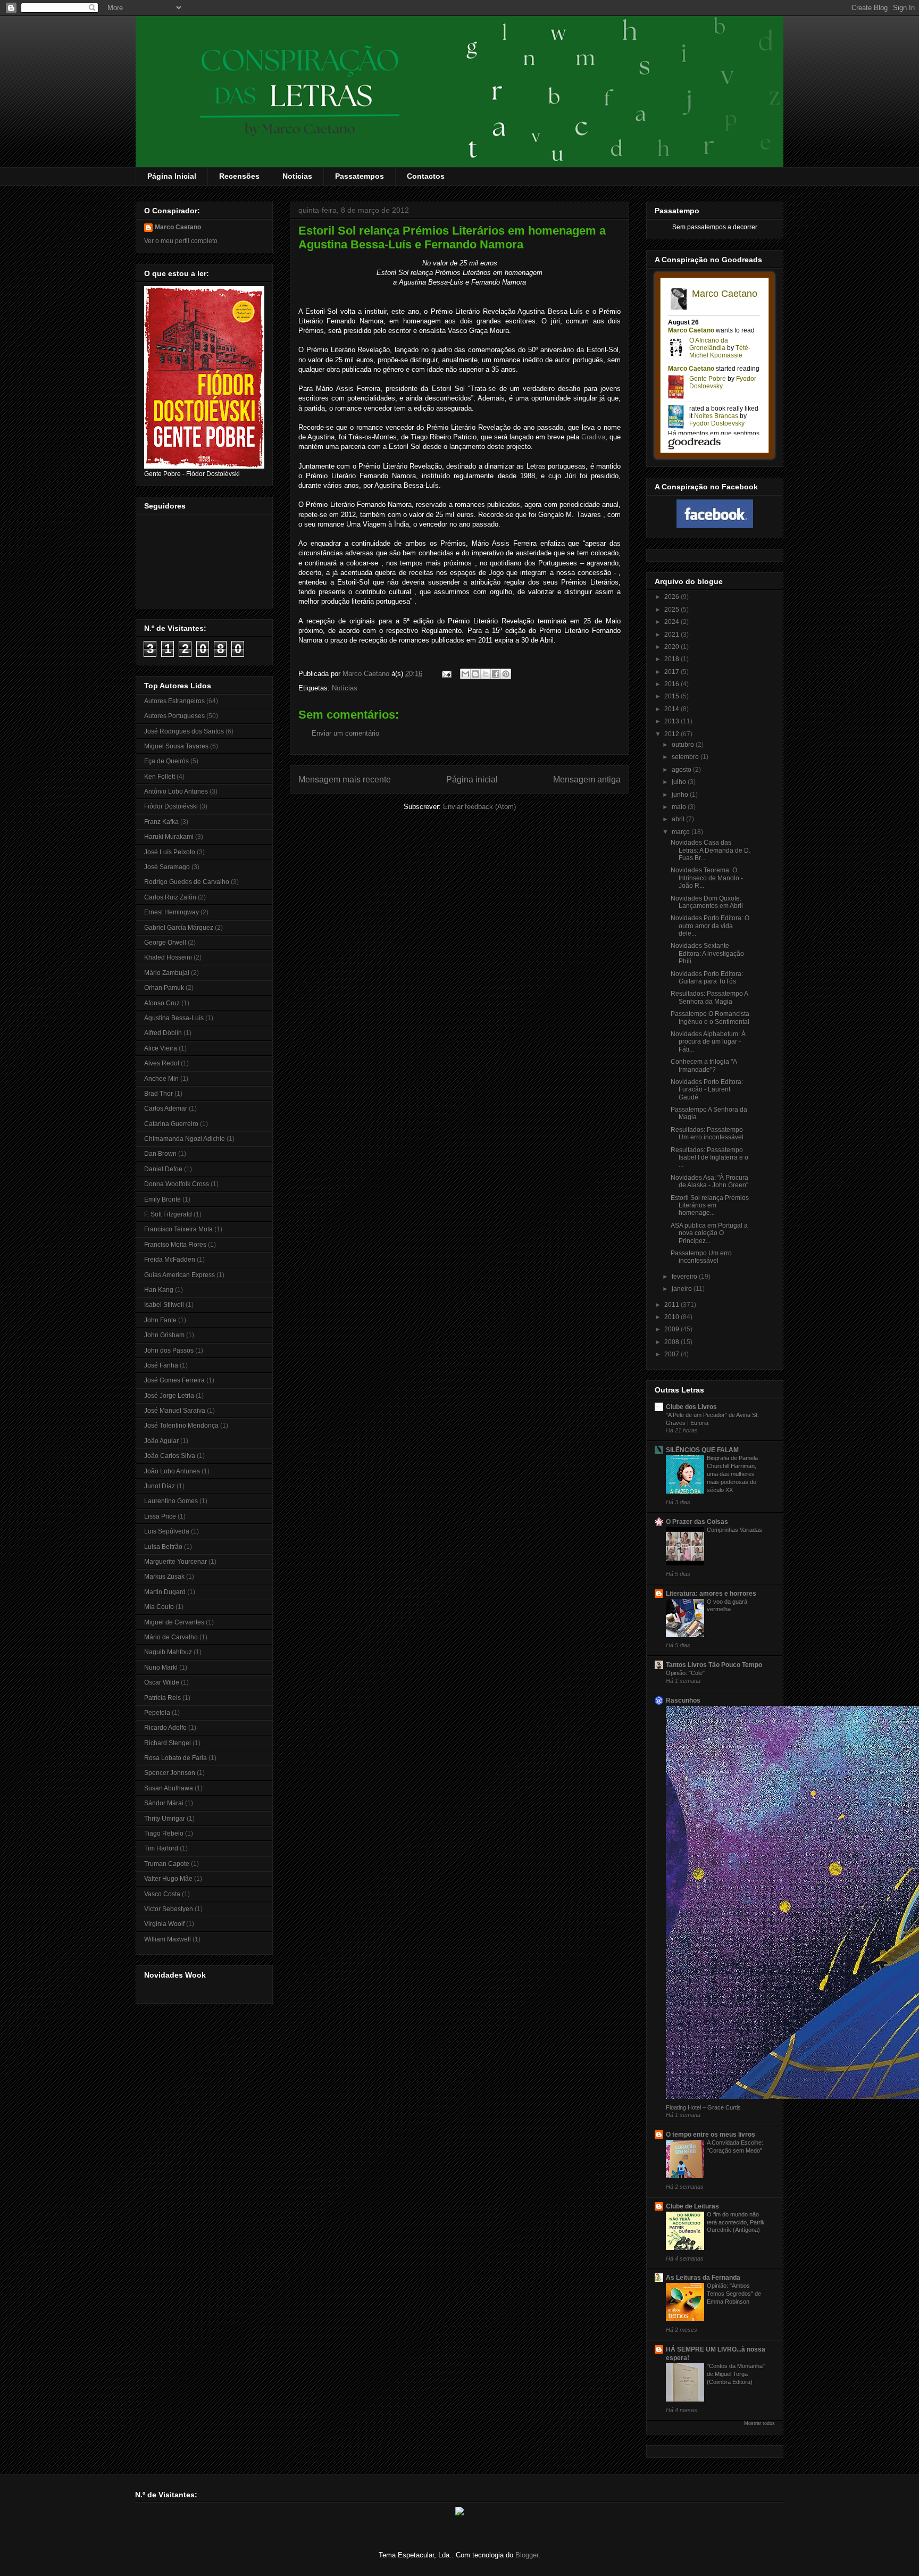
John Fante (160, 1320)
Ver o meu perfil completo (181, 241)
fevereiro (685, 1277)
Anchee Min (161, 1079)
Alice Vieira (161, 1048)
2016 (672, 684)
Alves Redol (162, 1063)
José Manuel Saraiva (175, 1411)
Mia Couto (159, 1607)
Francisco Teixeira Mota (178, 1229)
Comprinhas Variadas (734, 1530)
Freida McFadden (170, 1260)
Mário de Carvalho (171, 1637)
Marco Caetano (178, 227)
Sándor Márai (164, 1803)
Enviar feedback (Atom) (479, 807)
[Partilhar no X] (486, 674)
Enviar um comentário (345, 733)
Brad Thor (158, 1094)
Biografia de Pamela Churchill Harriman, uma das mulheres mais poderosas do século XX (732, 1474)
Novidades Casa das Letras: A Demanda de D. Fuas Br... (711, 850)
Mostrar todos (759, 2423)
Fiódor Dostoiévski (171, 806)
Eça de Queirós (166, 761)
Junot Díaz (160, 1486)
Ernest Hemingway (172, 912)
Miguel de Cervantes (174, 1622)
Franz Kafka (161, 822)
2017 (672, 672)
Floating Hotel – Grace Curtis (703, 2107)
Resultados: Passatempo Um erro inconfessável (707, 1133)
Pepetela (157, 1713)
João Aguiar (161, 1441)
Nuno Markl (161, 1668)
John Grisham (164, 1335)
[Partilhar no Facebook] (496, 674)
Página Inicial (172, 176)
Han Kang (159, 1290)
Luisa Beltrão (163, 1547)
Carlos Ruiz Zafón (170, 897)
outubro (684, 745)
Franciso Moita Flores (175, 1245)
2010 (672, 1317)
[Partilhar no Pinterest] (506, 674)
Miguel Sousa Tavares (176, 746)
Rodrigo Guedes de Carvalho (187, 882)
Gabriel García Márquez (179, 928)
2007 (672, 1354)
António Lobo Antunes (176, 791)
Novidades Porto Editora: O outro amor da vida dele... (710, 926)
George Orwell (165, 943)
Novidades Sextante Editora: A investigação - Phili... (709, 953)
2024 (672, 622)
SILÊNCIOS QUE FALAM (702, 1450)
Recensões (239, 176)
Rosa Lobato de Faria (176, 1758)
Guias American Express (179, 1275)
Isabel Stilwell (164, 1305)
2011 (672, 1305)
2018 (672, 659)
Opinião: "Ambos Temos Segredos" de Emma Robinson (734, 2294)
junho (681, 795)
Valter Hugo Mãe (168, 1879)
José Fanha (161, 1365)
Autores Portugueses (174, 716)
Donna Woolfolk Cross (177, 1184)
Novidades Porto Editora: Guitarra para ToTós (707, 978)
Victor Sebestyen (169, 1909)
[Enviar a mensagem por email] (465, 674)
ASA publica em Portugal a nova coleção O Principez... (709, 1233)
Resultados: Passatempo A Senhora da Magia (709, 997)
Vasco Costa (162, 1894)
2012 (672, 734)
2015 (672, 696)
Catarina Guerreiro (171, 1124)
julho (680, 782)
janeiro (683, 1289)
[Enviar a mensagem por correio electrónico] (446, 674)
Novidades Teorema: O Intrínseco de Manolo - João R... (707, 878)
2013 (672, 721)
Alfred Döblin (163, 1033)
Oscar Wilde (162, 1682)
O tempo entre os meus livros (711, 2135)
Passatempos (360, 176)
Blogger (527, 2555)
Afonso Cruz (162, 1003)
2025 (672, 610)
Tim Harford (161, 1848)
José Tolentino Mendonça (181, 1425)
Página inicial (472, 780)
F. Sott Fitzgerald (168, 1214)
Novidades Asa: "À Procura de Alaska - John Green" (709, 1181)
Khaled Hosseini (168, 957)
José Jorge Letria (169, 1396)
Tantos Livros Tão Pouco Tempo (714, 1665)
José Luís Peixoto (170, 852)
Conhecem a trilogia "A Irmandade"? (704, 1065)
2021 (672, 635)
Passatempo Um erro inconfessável (701, 1257)
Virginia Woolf (164, 1924)
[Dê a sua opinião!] (475, 674)
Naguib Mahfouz (168, 1652)
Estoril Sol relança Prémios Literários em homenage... (710, 1206)
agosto (682, 770)
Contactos (426, 176)
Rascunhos (683, 1700)
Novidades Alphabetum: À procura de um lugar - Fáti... (708, 1042)
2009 (672, 1329)
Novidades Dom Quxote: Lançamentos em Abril (707, 902)
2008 (672, 1342)
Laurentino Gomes (171, 1501)
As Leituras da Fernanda (703, 2278)
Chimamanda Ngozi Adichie (185, 1139)
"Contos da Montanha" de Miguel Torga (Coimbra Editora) (736, 2374)
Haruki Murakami (169, 837)
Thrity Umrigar (165, 1819)
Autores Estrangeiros (174, 701)
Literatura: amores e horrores (711, 1594)
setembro (686, 757)
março (682, 832)
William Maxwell (168, 1939)
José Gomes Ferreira (174, 1380)
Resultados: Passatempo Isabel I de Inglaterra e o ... (709, 1158)
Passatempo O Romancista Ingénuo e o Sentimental (710, 1018)
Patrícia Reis (162, 1698)
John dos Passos (169, 1350)
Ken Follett (160, 777)
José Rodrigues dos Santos (184, 731)
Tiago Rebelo (164, 1833)
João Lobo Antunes (172, 1471)
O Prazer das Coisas (697, 1522)
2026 (672, 597)
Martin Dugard (165, 1592)
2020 (672, 647)
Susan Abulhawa (169, 1788)
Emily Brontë (162, 1199)
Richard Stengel (168, 1743)
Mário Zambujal (167, 973)
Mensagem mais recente (345, 780)
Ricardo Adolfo (165, 1728)
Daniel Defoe (163, 1169)
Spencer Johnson (170, 1773)
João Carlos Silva (170, 1456)
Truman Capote (167, 1864)
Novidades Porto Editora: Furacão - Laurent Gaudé (707, 1090)
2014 (672, 709)
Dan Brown (160, 1154)
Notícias (297, 176)
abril (679, 819)
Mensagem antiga (587, 780)
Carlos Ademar (166, 1108)
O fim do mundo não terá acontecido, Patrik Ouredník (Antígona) (736, 2222)
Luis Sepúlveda (167, 1531)
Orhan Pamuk (164, 988)
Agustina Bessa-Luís (174, 1018)
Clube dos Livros (691, 1407)
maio (680, 807)
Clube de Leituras (692, 2206)
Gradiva (593, 437)
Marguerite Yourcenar (176, 1562)
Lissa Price (160, 1516)
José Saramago (167, 867)
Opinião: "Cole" (685, 1673)
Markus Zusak (164, 1577)
